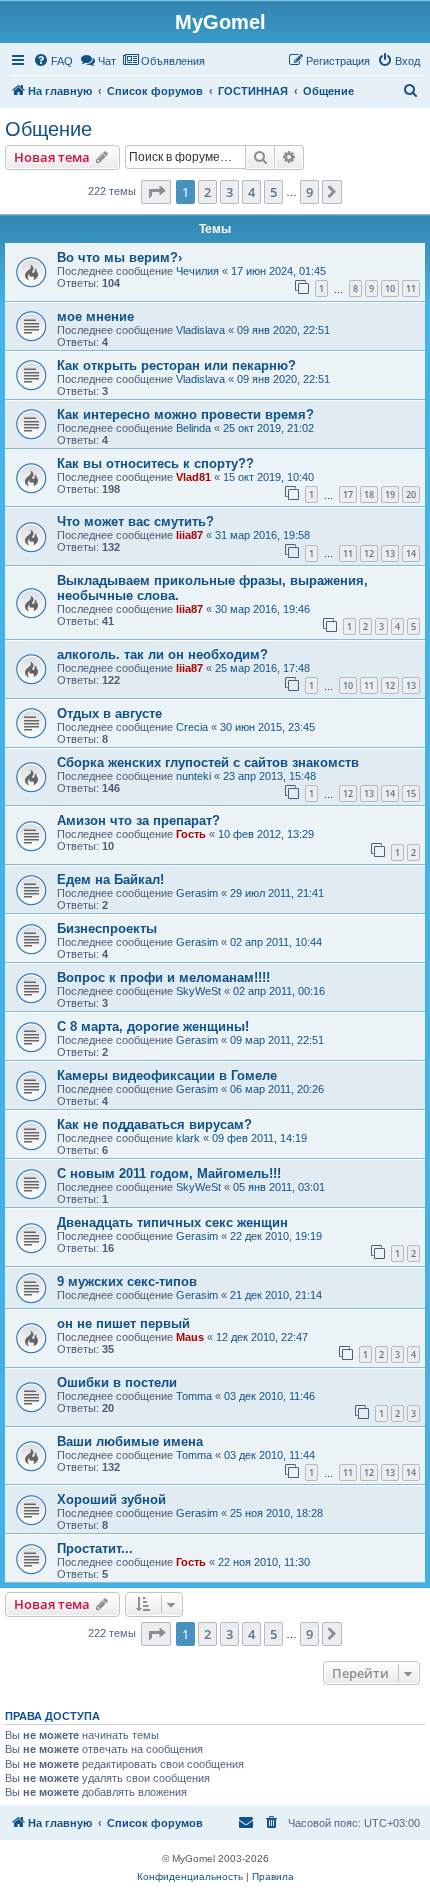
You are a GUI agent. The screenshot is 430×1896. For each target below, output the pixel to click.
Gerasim (197, 893)
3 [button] (229, 192)
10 (390, 288)
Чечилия (197, 271)
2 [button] (207, 192)
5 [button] (273, 192)
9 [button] (309, 192)
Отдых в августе (109, 713)
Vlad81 (193, 477)
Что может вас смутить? (135, 521)
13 (390, 553)
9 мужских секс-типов (127, 1281)
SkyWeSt (198, 991)
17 (348, 494)
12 (369, 553)
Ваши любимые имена (130, 1441)
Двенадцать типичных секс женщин (172, 1222)
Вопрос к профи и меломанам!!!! (163, 977)
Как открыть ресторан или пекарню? (176, 365)
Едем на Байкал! (110, 879)
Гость (191, 834)
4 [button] (251, 192)
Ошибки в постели (117, 1382)
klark (188, 1138)
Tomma (194, 1396)
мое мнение (95, 316)
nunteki (193, 776)
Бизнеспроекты (107, 928)
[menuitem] (53, 61)
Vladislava (200, 330)
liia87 (189, 535)
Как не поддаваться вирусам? (154, 1124)
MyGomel (220, 22)
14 (411, 553)
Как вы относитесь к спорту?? (155, 463)
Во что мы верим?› (119, 257)
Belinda (193, 428)
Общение (48, 129)
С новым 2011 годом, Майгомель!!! (169, 1173)
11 (411, 288)
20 (411, 494)
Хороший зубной (111, 1499)
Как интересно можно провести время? (185, 414)
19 (390, 494)
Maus (190, 1337)
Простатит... (95, 1548)
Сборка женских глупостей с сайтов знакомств (208, 762)
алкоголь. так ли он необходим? (162, 654)
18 (369, 494)
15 (411, 793)
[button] (156, 192)
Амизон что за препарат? (138, 820)
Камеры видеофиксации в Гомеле (167, 1075)
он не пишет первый (123, 1323)
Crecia (192, 727)
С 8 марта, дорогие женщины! (153, 1026)
